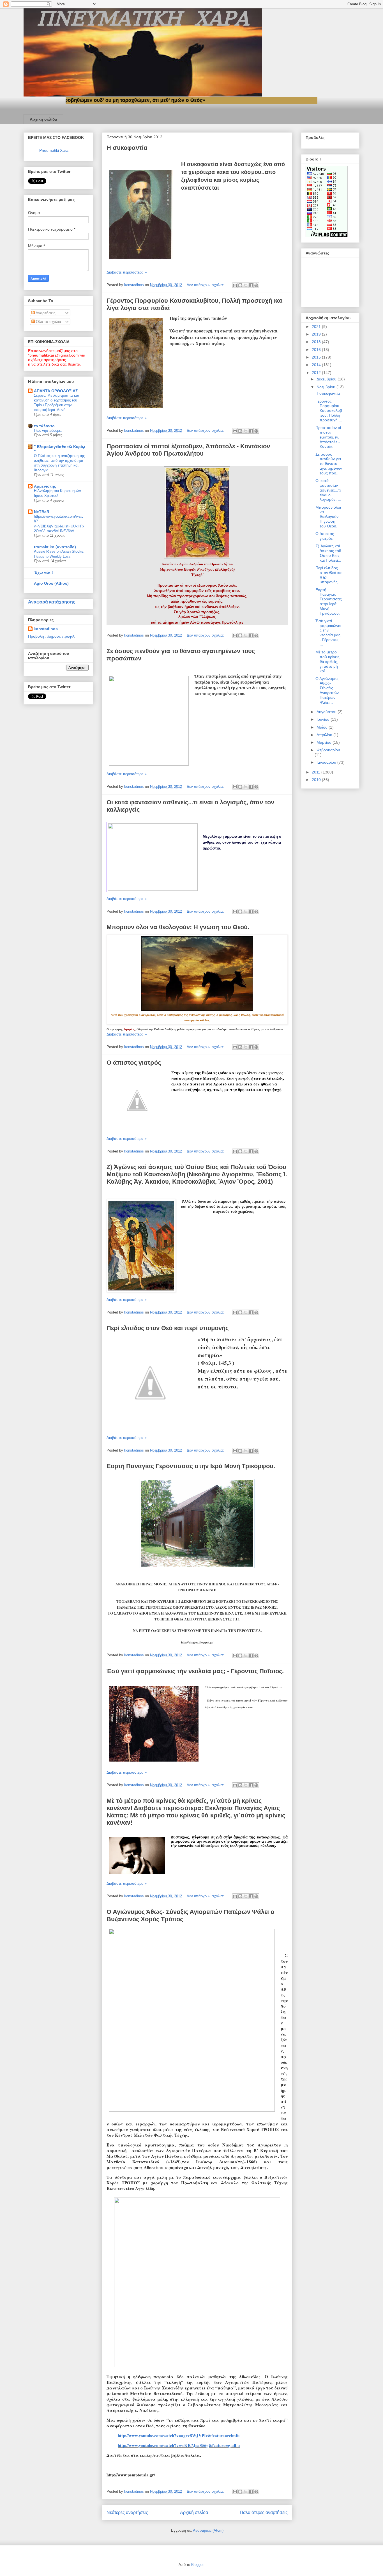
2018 (317, 342)
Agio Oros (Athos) (51, 583)
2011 (317, 772)
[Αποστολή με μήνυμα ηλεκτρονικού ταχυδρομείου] (235, 285)
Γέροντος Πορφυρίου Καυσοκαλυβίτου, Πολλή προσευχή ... (329, 411)
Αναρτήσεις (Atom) (208, 2530)
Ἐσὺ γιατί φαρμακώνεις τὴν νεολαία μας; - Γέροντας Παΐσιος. (195, 1671)
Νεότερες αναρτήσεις (127, 2512)
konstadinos (46, 629)
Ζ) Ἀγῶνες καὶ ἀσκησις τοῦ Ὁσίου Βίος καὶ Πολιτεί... (328, 553)
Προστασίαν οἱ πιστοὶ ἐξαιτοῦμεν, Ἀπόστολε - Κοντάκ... (328, 437)
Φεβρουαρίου (328, 750)
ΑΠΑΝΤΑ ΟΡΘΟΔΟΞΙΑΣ (56, 391)
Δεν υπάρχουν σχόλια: (206, 285)
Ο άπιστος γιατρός (134, 1063)
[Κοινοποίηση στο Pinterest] (256, 285)
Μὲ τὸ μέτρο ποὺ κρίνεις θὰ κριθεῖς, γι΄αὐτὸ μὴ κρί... (327, 661)
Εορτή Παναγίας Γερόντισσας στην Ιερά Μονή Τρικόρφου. (191, 1466)
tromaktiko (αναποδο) (55, 547)
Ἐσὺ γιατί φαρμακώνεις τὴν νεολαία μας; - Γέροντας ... (328, 633)
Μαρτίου (325, 742)
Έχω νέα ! (43, 572)
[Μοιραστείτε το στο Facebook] (251, 285)
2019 (317, 334)
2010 (317, 780)
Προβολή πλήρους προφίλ (51, 636)
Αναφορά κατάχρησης (52, 602)
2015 (317, 357)
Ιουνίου (324, 719)
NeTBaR (42, 512)
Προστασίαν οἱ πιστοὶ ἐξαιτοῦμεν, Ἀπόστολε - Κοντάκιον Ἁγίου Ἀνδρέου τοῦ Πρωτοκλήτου (188, 450)
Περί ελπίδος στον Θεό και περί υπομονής (168, 1328)
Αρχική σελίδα (43, 119)
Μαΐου (323, 727)
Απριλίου (325, 735)
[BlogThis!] (240, 285)
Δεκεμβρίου (327, 379)
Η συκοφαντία (127, 148)
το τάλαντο (44, 426)
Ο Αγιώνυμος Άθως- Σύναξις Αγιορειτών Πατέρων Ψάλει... (327, 690)
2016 (317, 350)
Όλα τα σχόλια (48, 322)
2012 (317, 373)
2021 (317, 327)
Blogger (197, 2565)
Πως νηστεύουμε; (48, 431)
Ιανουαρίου (327, 762)
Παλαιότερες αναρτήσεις (264, 2512)
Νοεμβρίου (327, 387)
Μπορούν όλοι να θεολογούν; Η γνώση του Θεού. (178, 927)
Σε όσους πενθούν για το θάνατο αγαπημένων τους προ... (329, 464)
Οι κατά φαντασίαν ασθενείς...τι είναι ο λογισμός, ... (328, 490)
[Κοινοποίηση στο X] (246, 285)
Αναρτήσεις (45, 313)
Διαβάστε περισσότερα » (127, 272)
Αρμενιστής (45, 486)
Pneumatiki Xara (54, 150)
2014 (317, 365)
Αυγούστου (327, 712)
